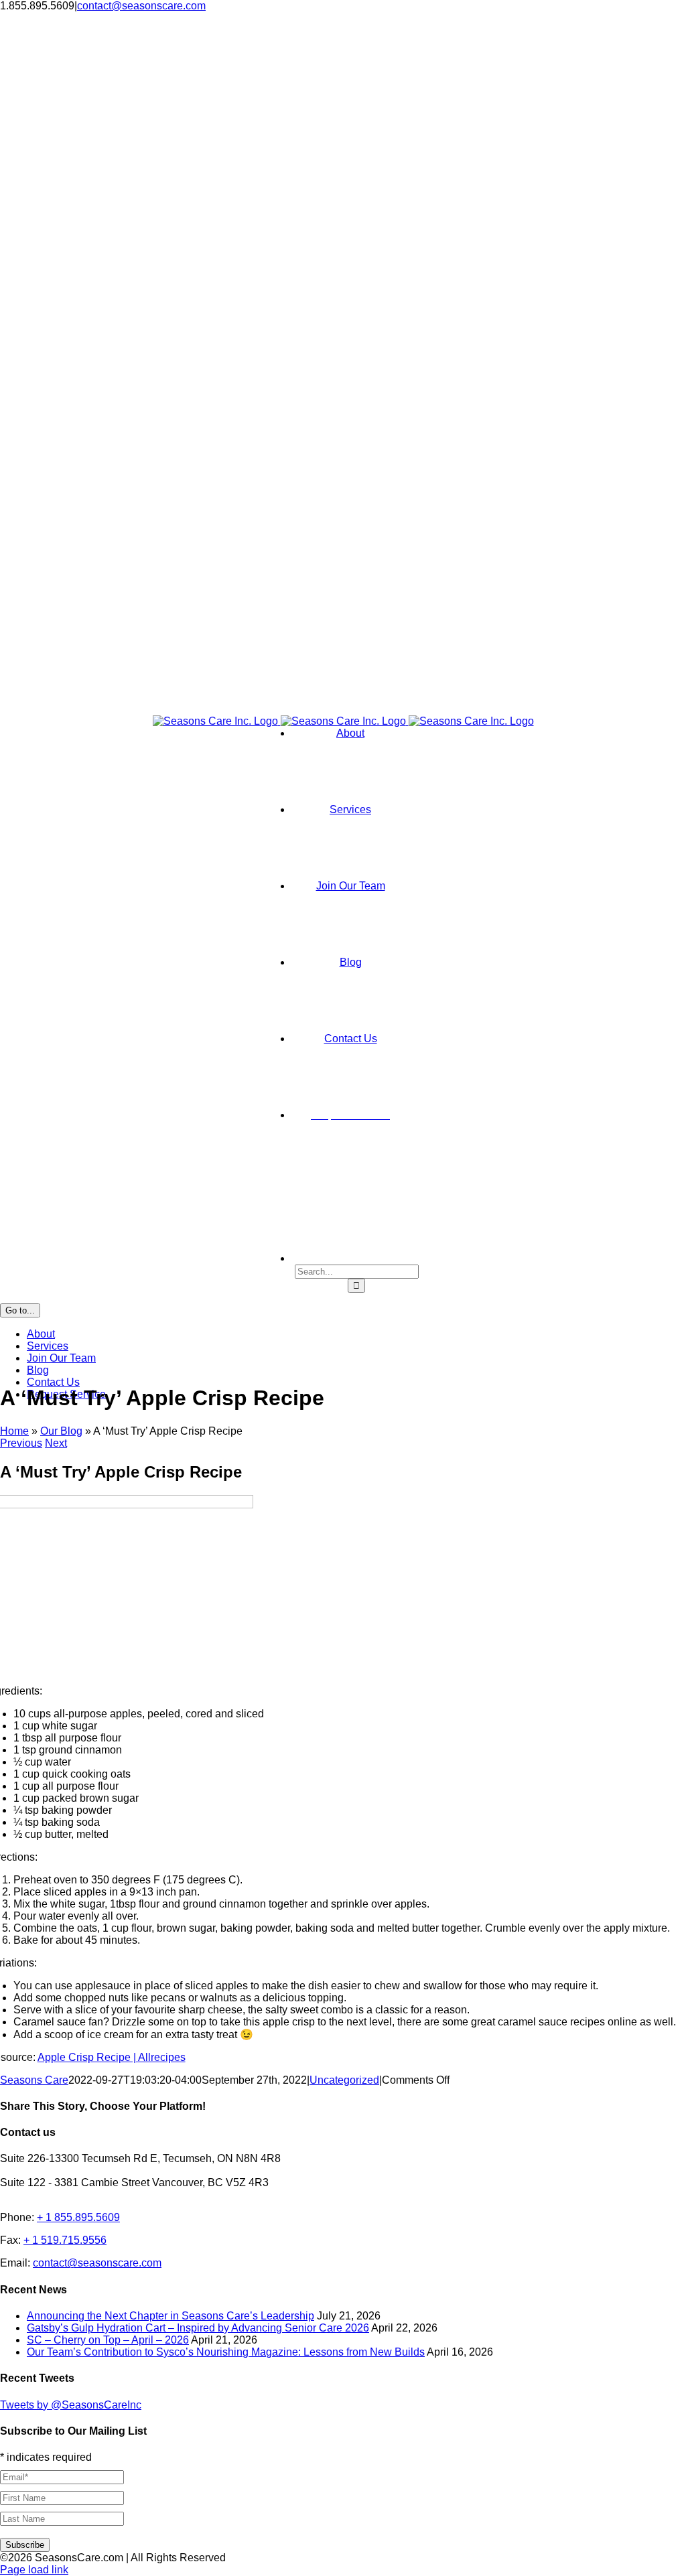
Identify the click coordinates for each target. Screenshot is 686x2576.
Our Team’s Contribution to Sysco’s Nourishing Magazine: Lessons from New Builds (226, 2352)
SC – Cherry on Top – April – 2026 (108, 2340)
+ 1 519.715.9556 (65, 2240)
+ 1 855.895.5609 (78, 2217)
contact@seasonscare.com (141, 6)
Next (56, 1443)
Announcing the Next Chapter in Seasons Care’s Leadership (170, 2316)
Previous (21, 1443)
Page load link (34, 2570)
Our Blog (61, 1431)
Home (14, 1431)
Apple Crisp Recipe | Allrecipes (112, 2057)
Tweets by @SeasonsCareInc (71, 2405)
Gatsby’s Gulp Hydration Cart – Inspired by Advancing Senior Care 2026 (198, 2328)
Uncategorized (344, 2080)
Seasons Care (34, 2080)
